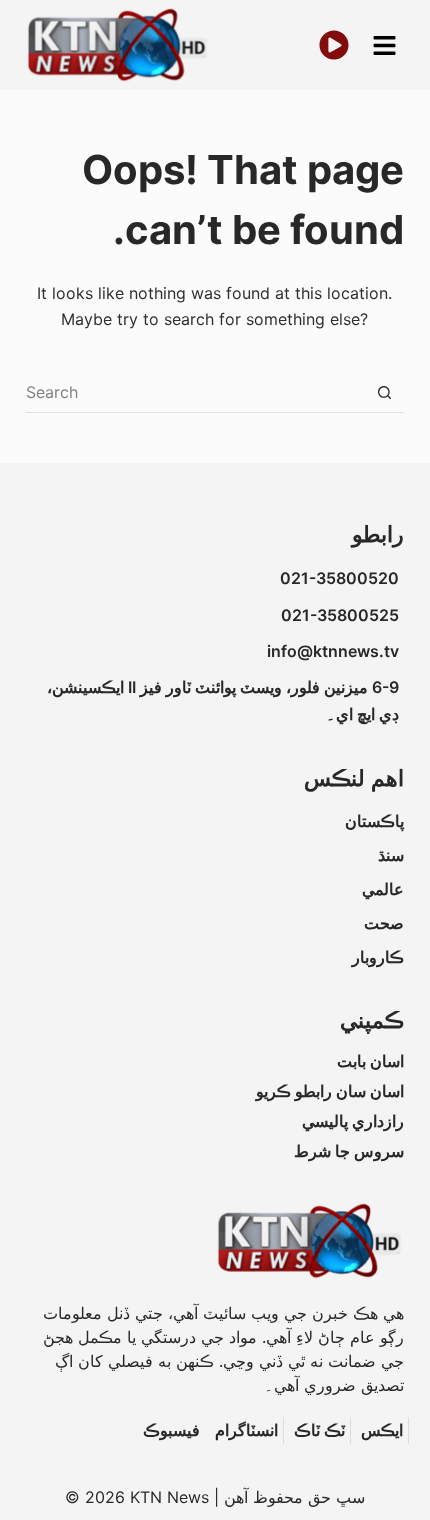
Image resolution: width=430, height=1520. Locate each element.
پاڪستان (374, 821)
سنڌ (391, 855)
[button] (384, 45)
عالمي (383, 889)
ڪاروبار (378, 957)
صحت (384, 923)
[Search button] (384, 393)
